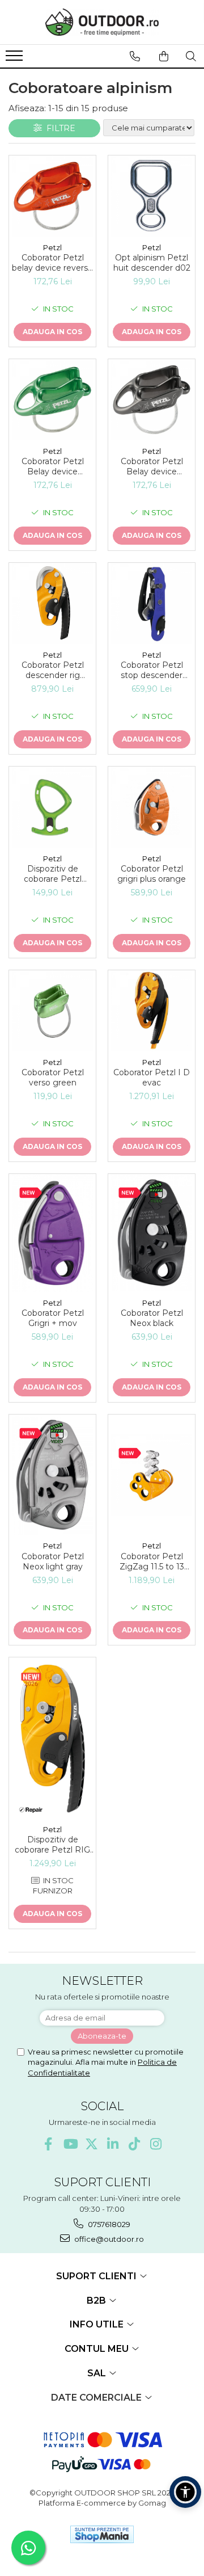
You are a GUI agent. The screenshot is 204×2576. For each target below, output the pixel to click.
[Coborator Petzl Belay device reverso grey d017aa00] (152, 400)
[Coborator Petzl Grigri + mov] (52, 1233)
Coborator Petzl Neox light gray (53, 1561)
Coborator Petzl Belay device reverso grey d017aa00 (152, 466)
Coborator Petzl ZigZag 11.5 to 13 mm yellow (152, 1561)
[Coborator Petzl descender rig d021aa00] (52, 603)
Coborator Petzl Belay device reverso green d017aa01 (53, 466)
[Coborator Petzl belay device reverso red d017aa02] (52, 196)
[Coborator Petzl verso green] (52, 1011)
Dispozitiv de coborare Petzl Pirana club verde (53, 874)
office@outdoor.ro (108, 2239)
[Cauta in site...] (191, 56)
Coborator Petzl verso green (53, 1077)
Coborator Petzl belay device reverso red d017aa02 (52, 263)
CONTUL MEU (98, 2349)
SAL (98, 2373)
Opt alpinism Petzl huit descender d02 (152, 263)
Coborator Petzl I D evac (152, 1077)
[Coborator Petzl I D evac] (152, 1011)
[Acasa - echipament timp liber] (102, 22)
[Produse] (16, 59)
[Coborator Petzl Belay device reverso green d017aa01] (52, 400)
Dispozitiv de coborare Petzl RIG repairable (52, 1845)
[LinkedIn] (113, 2144)
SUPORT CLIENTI (97, 2276)
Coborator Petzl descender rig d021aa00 (53, 670)
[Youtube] (70, 2144)
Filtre (59, 128)
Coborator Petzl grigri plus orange (152, 874)
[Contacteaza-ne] (135, 56)
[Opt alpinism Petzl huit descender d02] (152, 196)
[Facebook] (48, 2144)
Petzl (52, 247)
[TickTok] (135, 2144)
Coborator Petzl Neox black (152, 1318)
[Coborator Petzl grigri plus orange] (152, 807)
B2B (97, 2301)
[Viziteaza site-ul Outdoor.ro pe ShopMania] (102, 2534)
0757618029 (108, 2224)
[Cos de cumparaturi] (164, 56)
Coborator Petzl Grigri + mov (53, 1318)
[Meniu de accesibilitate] (185, 2492)
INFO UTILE (98, 2324)
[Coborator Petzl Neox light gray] (52, 1475)
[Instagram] (156, 2144)
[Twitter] (92, 2144)
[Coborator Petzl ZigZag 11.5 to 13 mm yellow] (152, 1475)
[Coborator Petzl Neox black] (152, 1233)
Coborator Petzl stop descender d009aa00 (152, 670)
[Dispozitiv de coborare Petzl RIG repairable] (52, 1738)
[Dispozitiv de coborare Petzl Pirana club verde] (52, 807)
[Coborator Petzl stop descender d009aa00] (152, 603)
